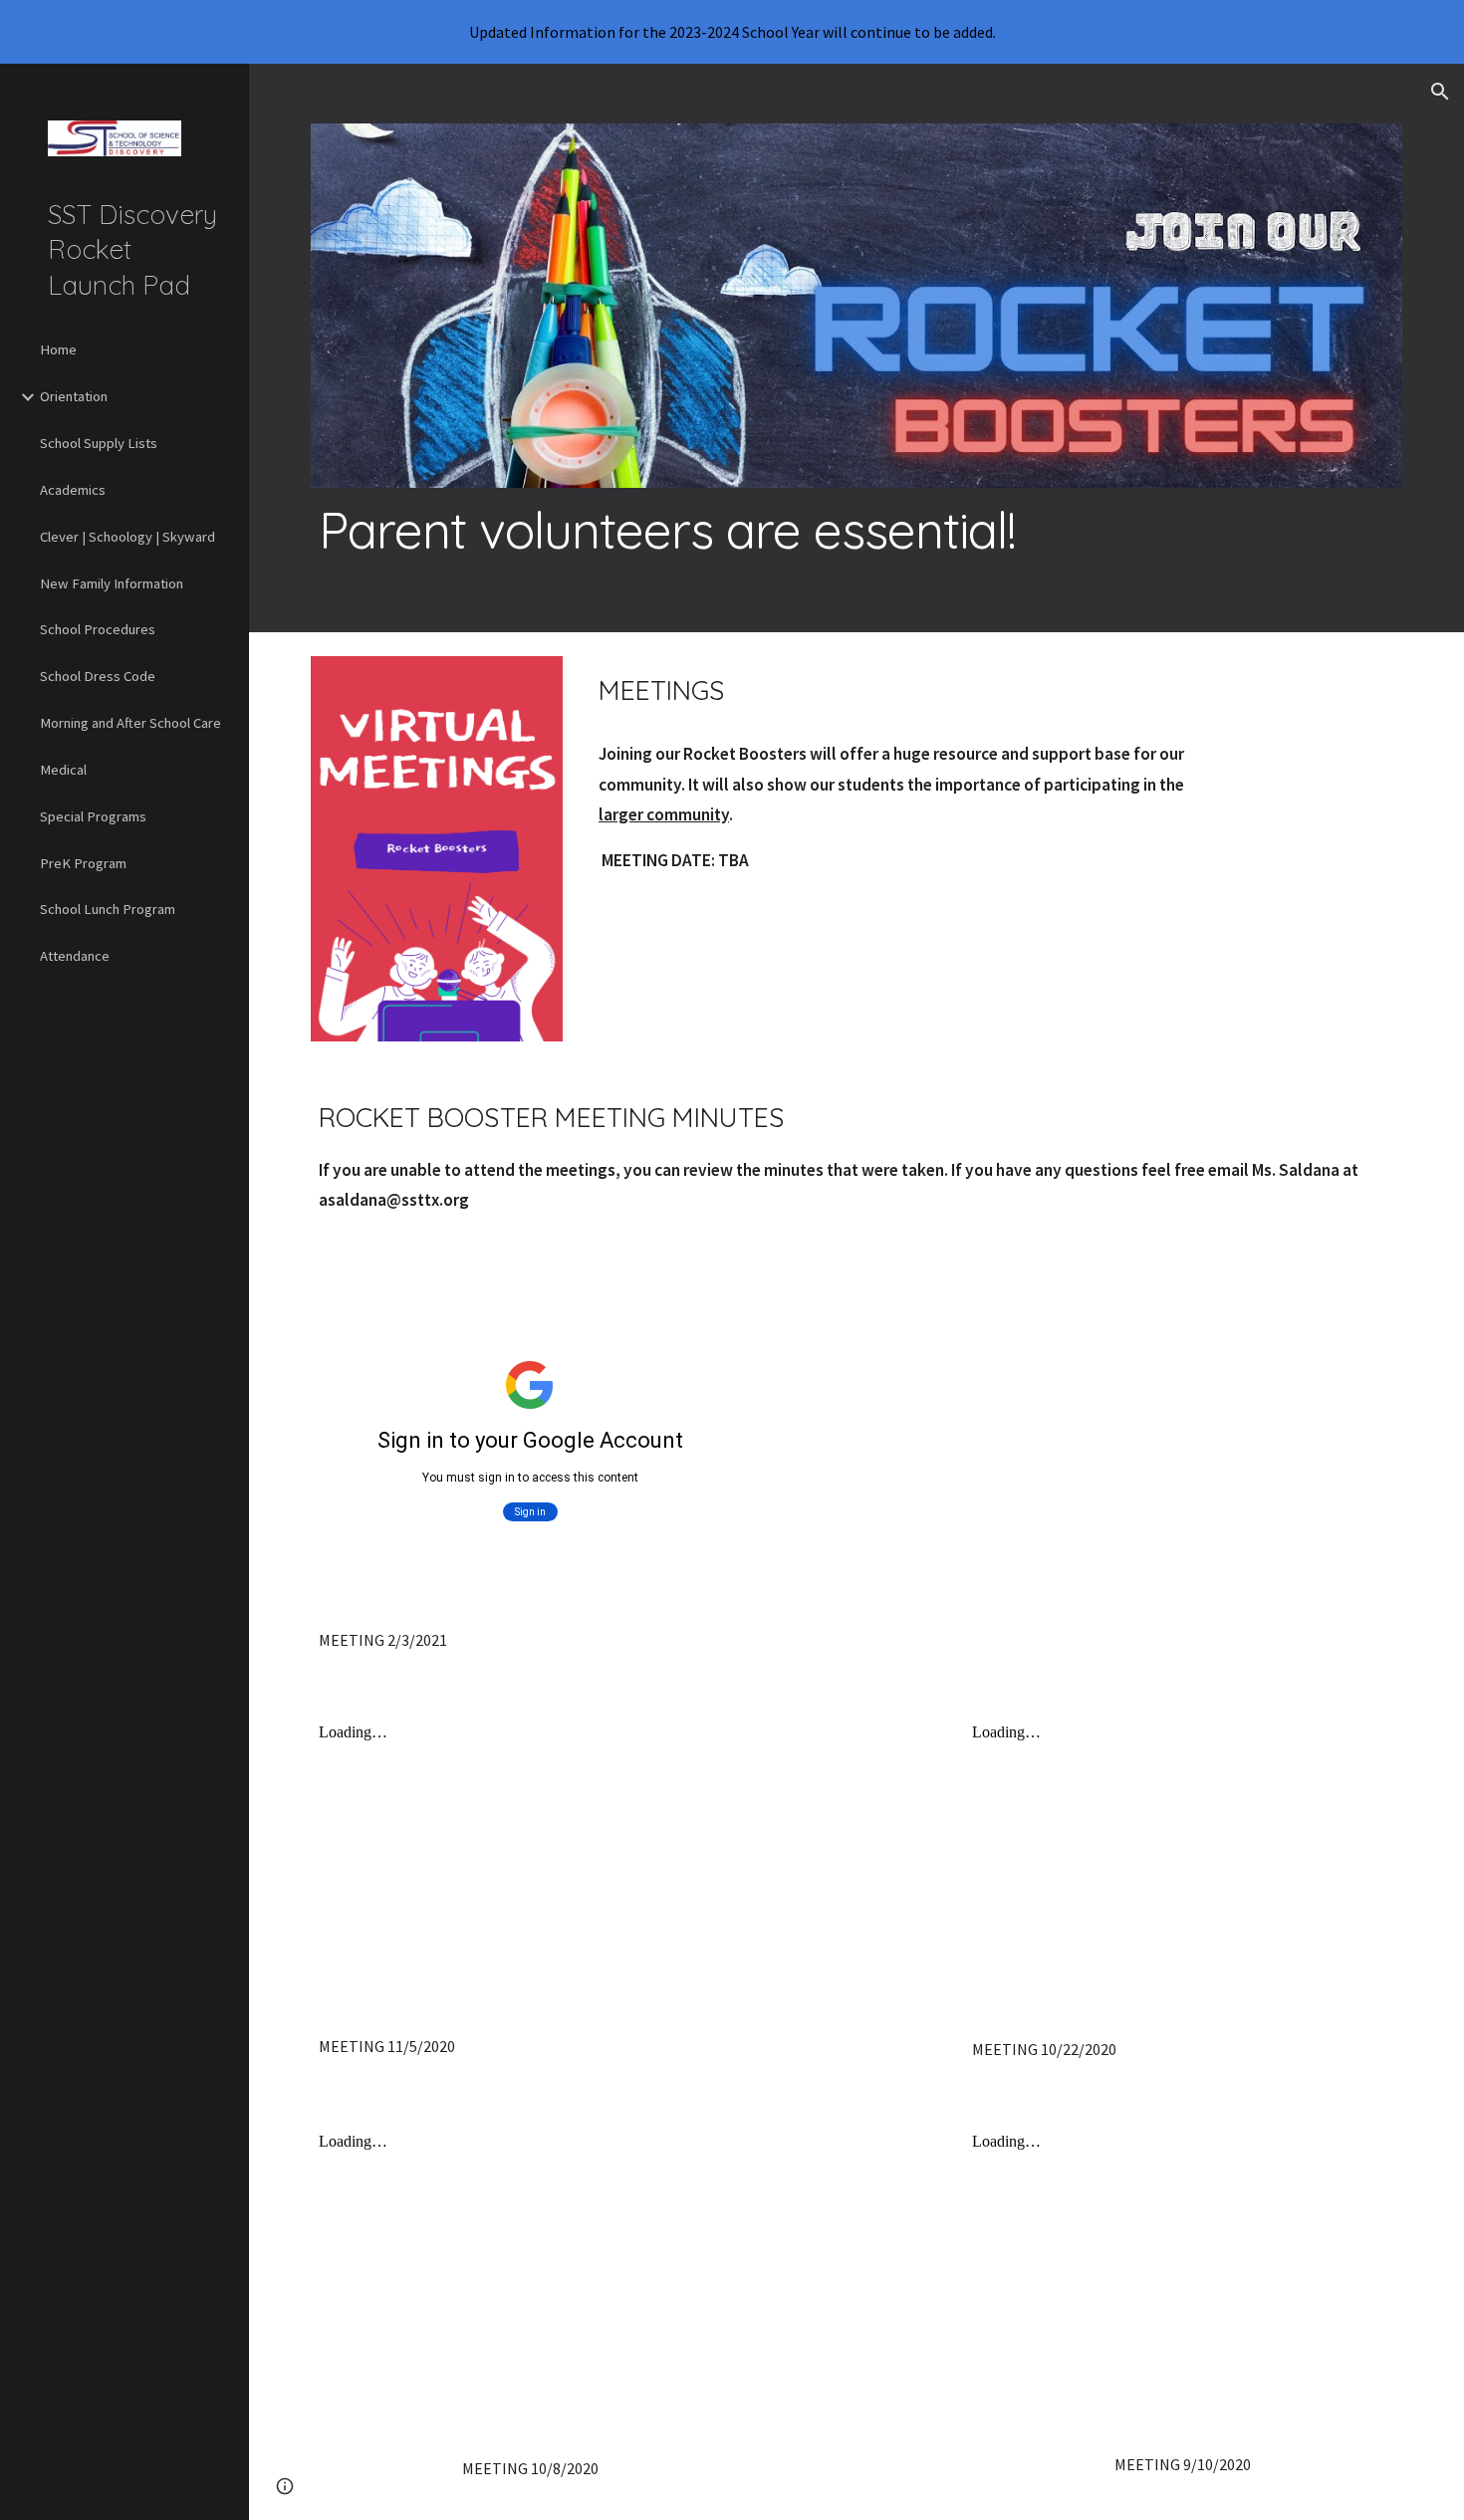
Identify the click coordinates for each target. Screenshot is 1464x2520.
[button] (1440, 92)
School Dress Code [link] (98, 676)
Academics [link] (73, 490)
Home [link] (58, 349)
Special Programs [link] (93, 816)
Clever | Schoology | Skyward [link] (127, 537)
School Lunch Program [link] (108, 909)
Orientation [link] (74, 396)
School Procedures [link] (98, 629)
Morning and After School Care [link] (130, 723)
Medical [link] (63, 770)
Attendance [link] (75, 956)
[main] (856, 530)
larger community (664, 814)
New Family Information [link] (112, 583)
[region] (732, 32)
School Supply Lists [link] (99, 443)
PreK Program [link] (83, 863)
